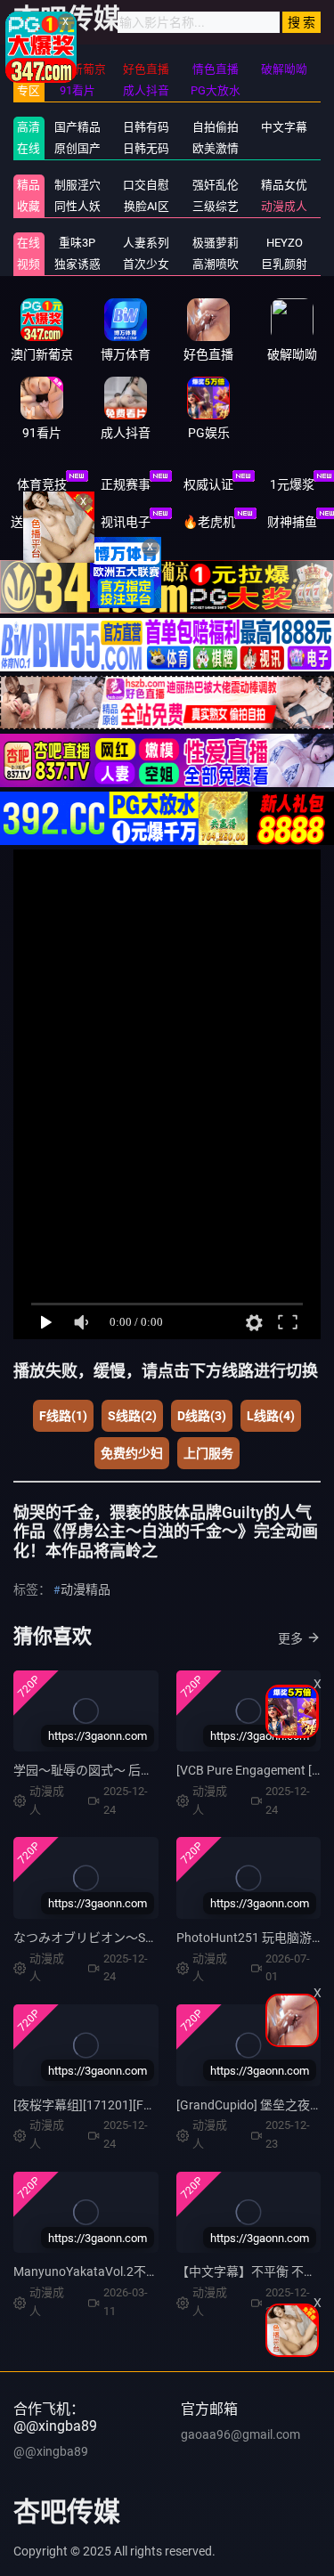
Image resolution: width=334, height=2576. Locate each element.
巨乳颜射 (284, 264)
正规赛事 (126, 484)
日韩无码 (146, 148)
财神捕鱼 (292, 522)
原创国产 (77, 148)
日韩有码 (146, 127)
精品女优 (284, 185)
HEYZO (285, 243)
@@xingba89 (51, 2451)
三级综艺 (216, 206)
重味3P (77, 243)
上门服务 (208, 1453)
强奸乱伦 (216, 185)
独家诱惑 (77, 264)
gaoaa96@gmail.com (240, 2434)
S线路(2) (132, 1416)
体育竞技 (42, 484)
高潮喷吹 (216, 264)
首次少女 (146, 264)
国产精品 (77, 127)
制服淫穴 (77, 185)
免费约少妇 (132, 1453)
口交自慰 (146, 185)
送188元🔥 (41, 522)
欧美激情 (216, 148)
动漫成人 (284, 206)
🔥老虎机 (209, 522)
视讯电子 (126, 522)
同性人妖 (77, 206)
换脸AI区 (147, 206)
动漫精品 (86, 1589)
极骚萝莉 (216, 243)
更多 (290, 1638)
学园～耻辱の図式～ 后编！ (90, 1770)
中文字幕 (284, 127)
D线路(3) (202, 1416)
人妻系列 (146, 243)
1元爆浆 (292, 484)
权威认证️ (208, 484)
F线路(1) (63, 1416)
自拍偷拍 (216, 127)
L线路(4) (271, 1416)
